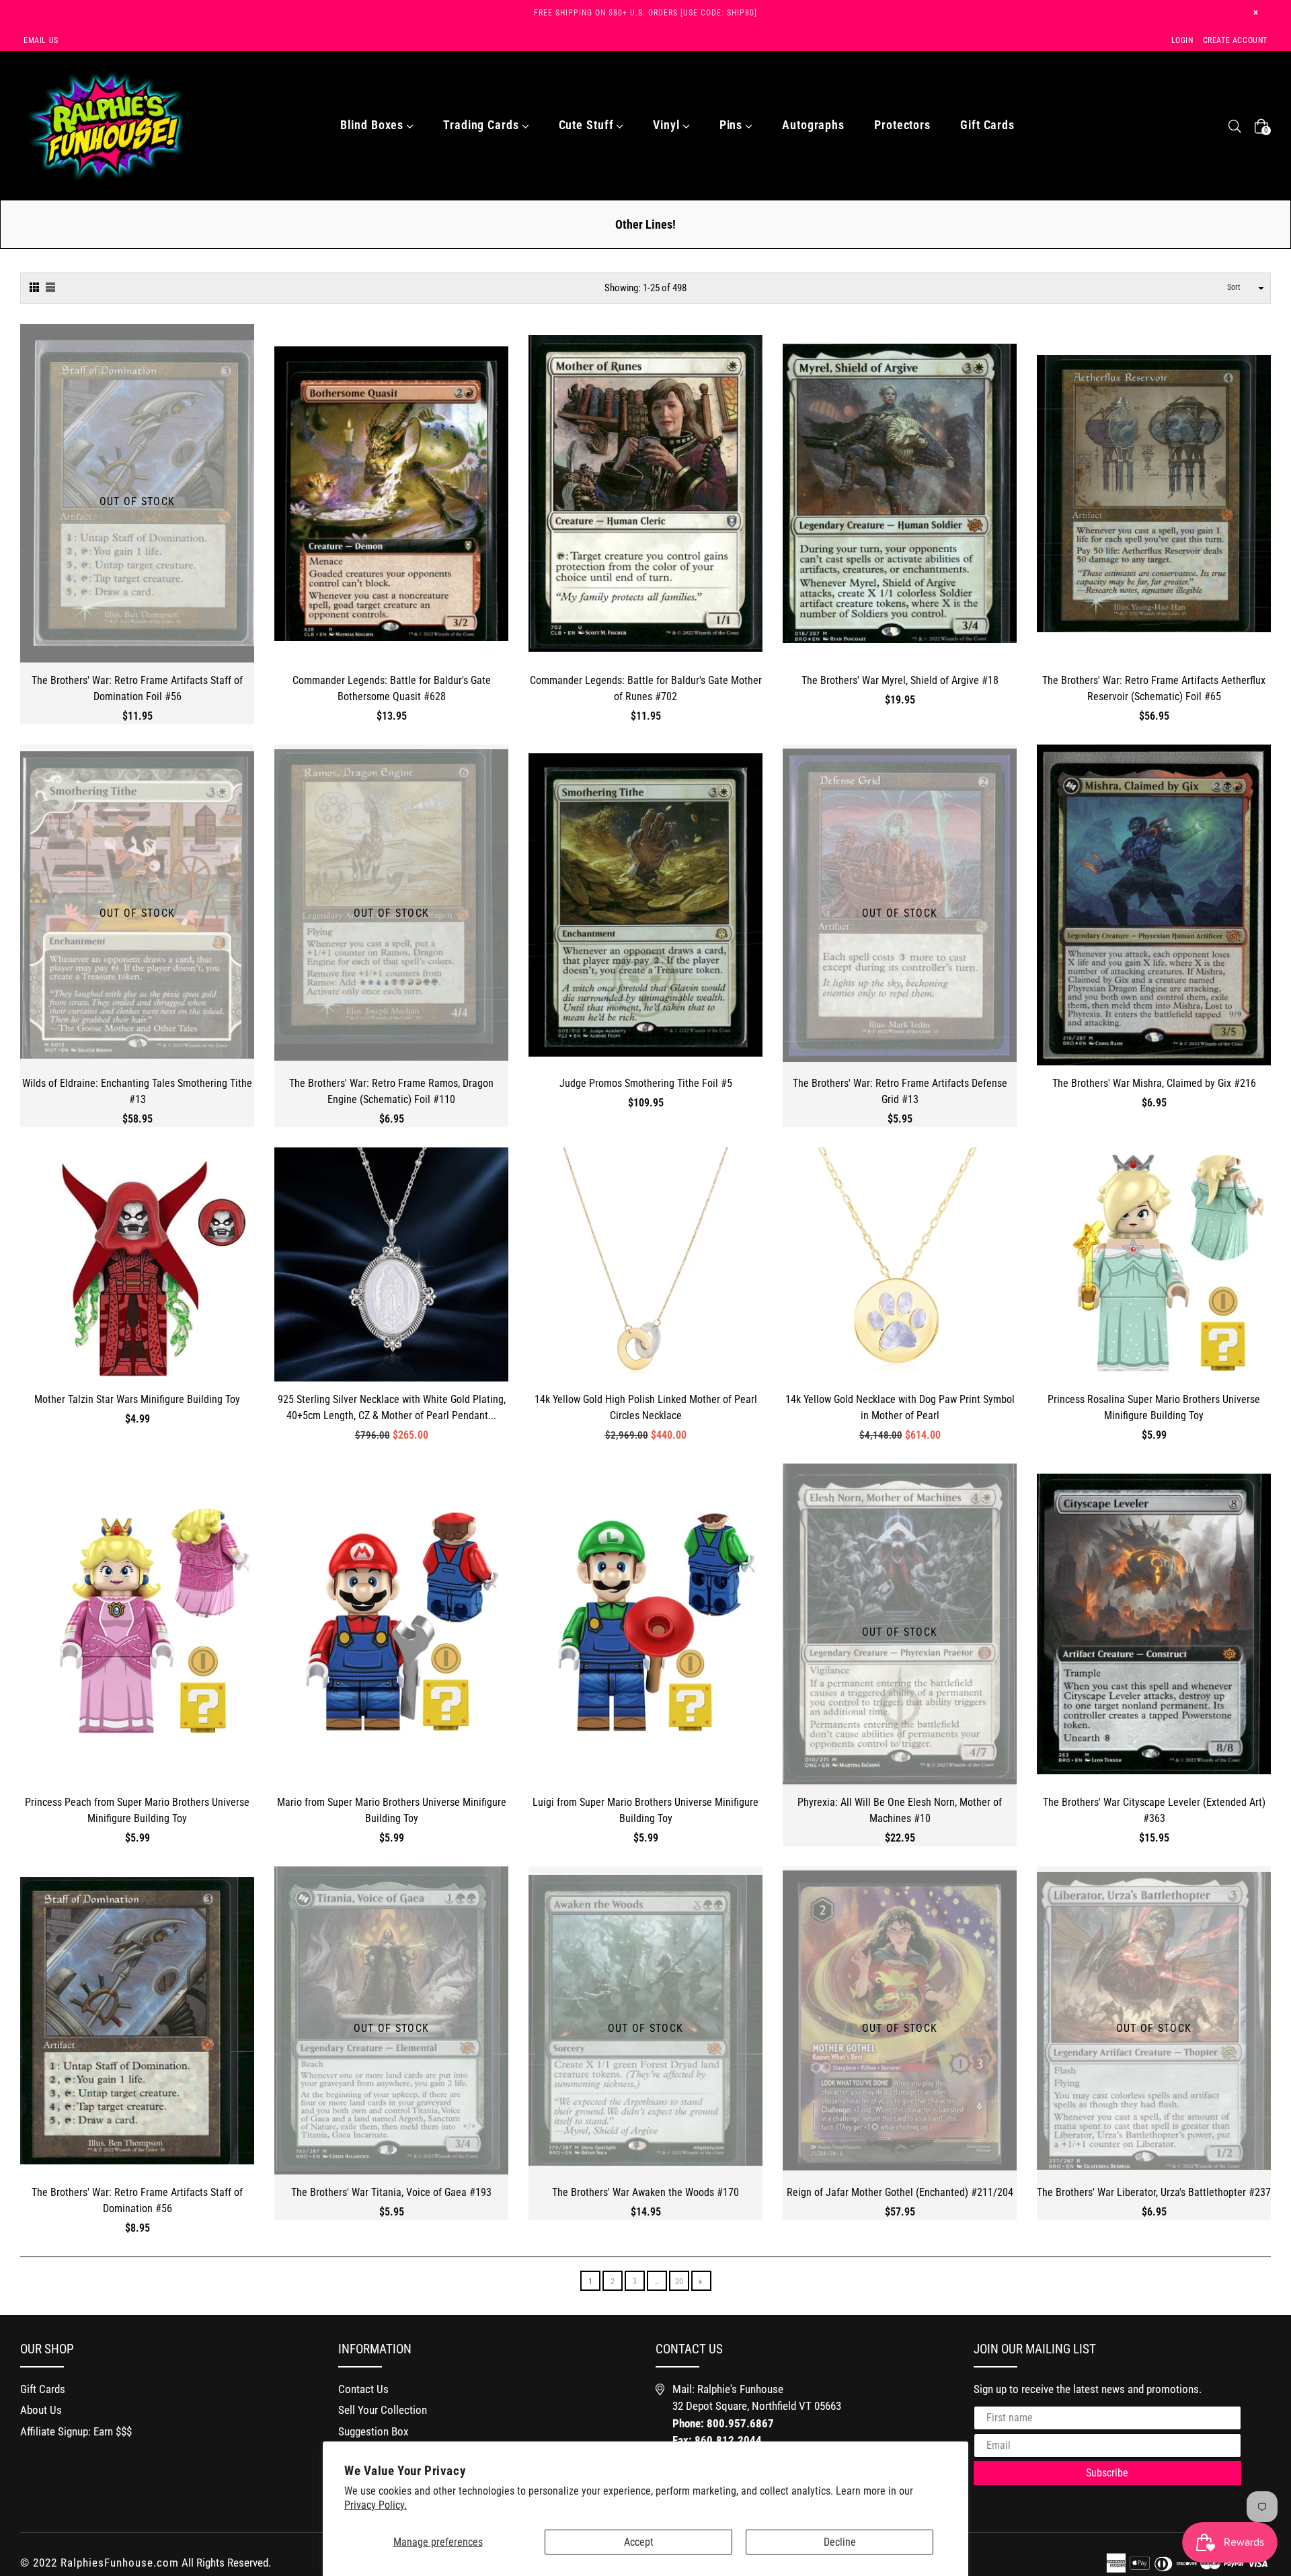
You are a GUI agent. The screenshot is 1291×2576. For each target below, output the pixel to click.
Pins (733, 125)
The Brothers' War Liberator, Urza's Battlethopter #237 (1154, 2192)
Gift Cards (987, 125)
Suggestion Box (373, 2431)
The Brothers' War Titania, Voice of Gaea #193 (391, 2192)
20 (679, 2281)
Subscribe (1107, 2473)
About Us (41, 2410)
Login (1182, 40)
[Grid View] (34, 286)
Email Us (41, 40)
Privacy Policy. (376, 2505)
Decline (840, 2542)
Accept (639, 2542)
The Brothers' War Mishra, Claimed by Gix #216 (1154, 1083)
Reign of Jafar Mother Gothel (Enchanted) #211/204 (900, 2192)
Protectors (902, 125)
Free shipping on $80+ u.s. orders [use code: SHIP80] (645, 13)
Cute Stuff (588, 125)
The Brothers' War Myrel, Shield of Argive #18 (900, 680)
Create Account (1235, 40)
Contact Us (363, 2389)
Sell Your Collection (383, 2410)
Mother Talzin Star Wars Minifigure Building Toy (137, 1399)
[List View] (50, 286)
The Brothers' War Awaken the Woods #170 (645, 2192)
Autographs (813, 125)
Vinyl (668, 125)
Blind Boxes (374, 125)
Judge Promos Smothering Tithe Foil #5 (646, 1083)
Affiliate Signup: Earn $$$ (76, 2431)
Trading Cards (483, 125)
